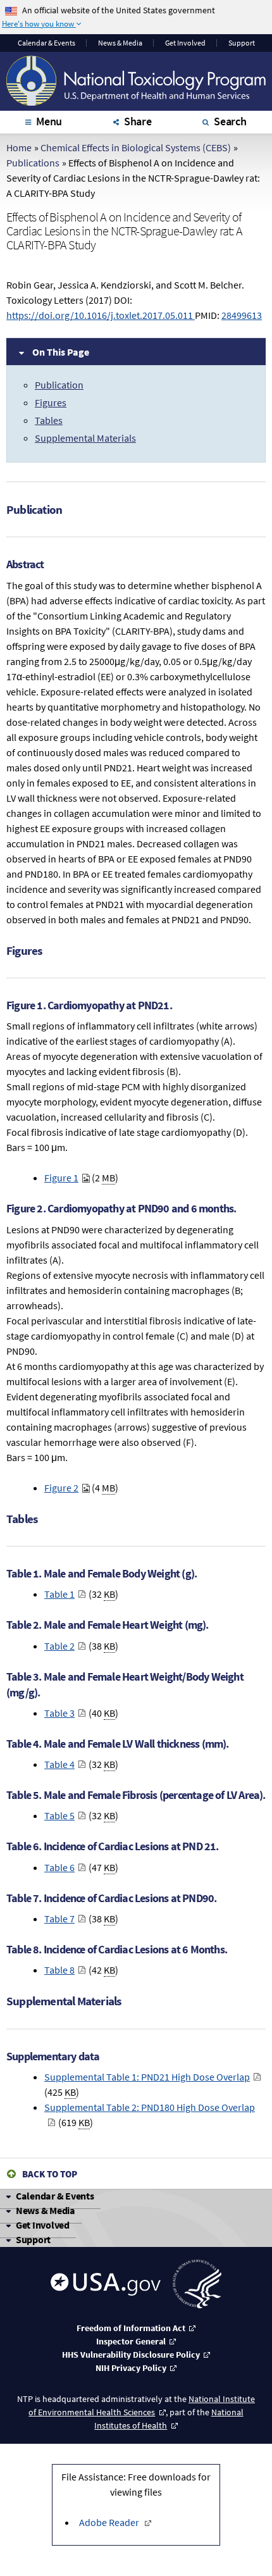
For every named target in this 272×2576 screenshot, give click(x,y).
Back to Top (50, 2174)
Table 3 (59, 1713)
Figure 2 (61, 1488)
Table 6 (59, 1867)
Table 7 (59, 1919)
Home (19, 147)
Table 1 (59, 1594)
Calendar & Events (55, 2196)
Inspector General (131, 2341)
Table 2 (59, 1646)
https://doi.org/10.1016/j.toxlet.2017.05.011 (101, 315)
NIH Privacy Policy (131, 2368)
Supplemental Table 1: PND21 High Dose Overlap (147, 2077)
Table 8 (59, 1970)
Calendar (46, 43)
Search (230, 121)
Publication (59, 385)
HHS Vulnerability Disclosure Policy (131, 2355)
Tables (49, 420)
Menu (49, 121)
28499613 (242, 315)
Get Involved (185, 43)
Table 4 (59, 1764)
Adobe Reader (109, 2522)
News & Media (120, 43)
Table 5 (59, 1815)
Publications (33, 163)
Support (242, 43)
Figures (51, 402)
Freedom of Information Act (131, 2328)
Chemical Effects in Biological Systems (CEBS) (136, 147)
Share (138, 121)
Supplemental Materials (85, 438)
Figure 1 (61, 1178)
